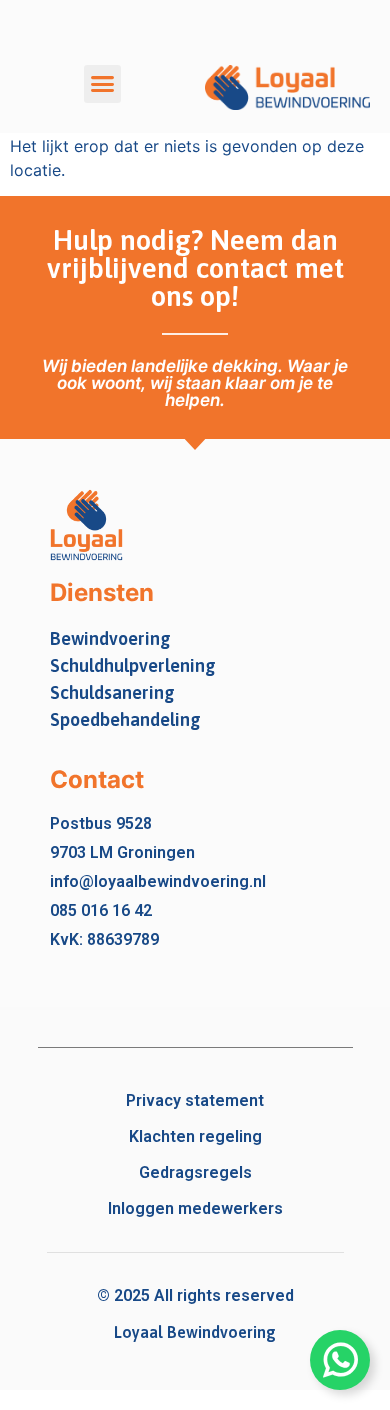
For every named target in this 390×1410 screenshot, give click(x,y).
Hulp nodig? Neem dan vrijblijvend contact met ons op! (195, 268)
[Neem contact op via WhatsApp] (340, 1360)
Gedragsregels (195, 1172)
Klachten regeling (195, 1136)
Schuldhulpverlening (133, 665)
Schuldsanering (112, 692)
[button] (103, 84)
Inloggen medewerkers (195, 1208)
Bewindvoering (110, 638)
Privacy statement (195, 1100)
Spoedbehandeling (125, 719)
